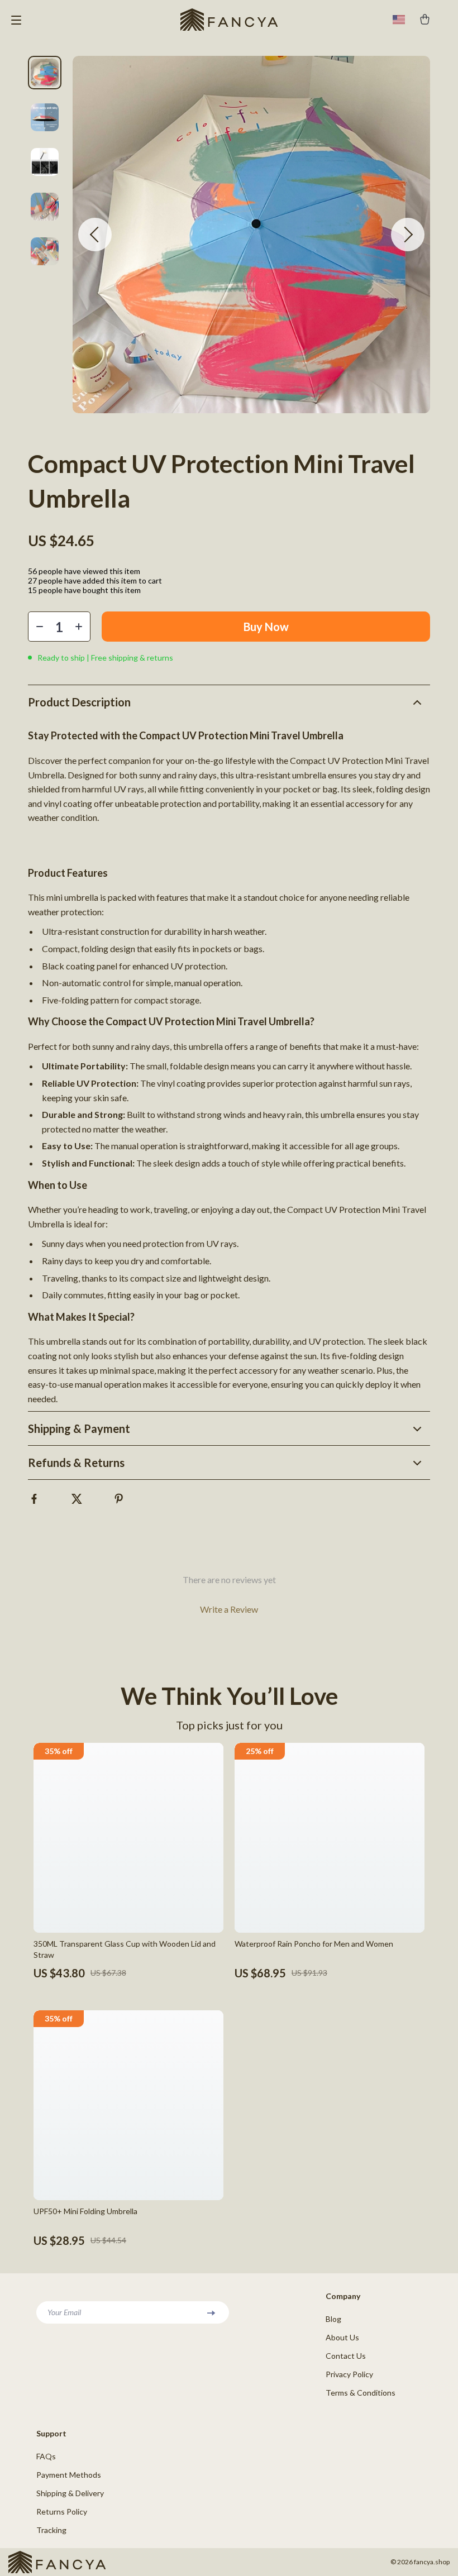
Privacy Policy (349, 2374)
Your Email (64, 2312)
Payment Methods (69, 2475)
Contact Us (346, 2356)
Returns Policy (62, 2512)
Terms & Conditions (361, 2393)
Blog (333, 2319)
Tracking (51, 2530)
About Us (342, 2337)
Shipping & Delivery (70, 2493)
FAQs (46, 2456)
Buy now (266, 627)
